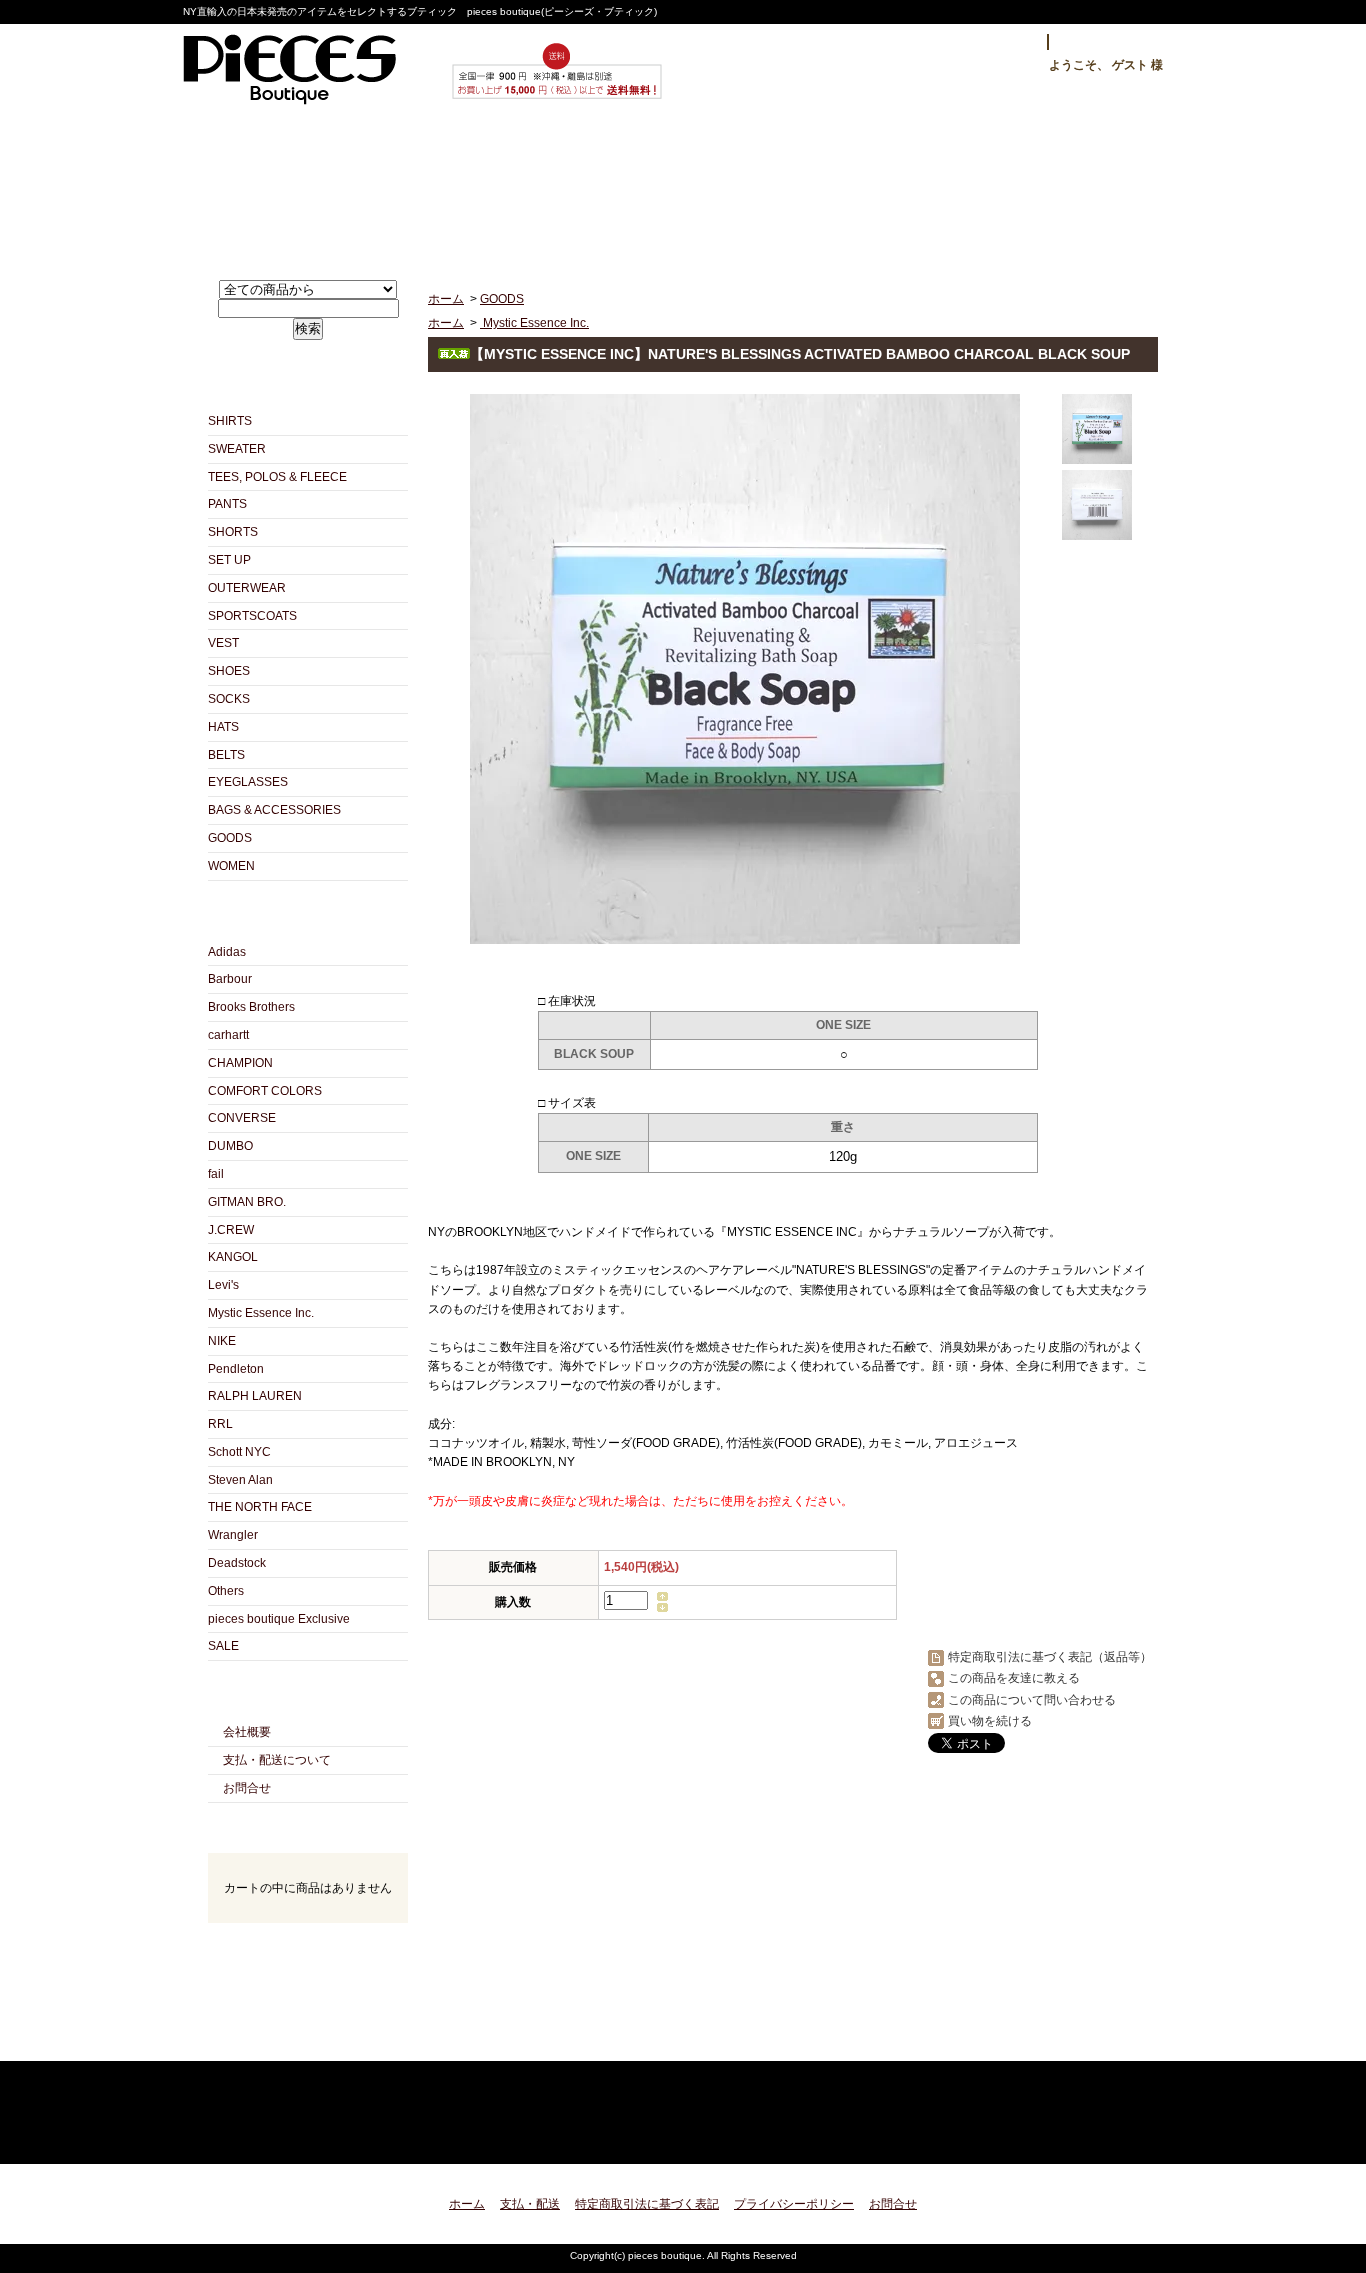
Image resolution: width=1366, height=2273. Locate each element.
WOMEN (231, 866)
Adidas (227, 952)
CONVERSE (242, 1118)
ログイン (1000, 42)
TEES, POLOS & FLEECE (277, 477)
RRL (220, 1424)
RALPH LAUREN (255, 1396)
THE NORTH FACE (260, 1507)
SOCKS (229, 699)
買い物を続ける (990, 1721)
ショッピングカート (1069, 186)
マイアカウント (1111, 42)
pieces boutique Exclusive (279, 1619)
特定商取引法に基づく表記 (647, 2204)
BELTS (226, 755)
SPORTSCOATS (252, 616)
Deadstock (237, 1563)
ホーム (297, 186)
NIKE (222, 1341)
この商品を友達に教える (1014, 1678)
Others (226, 1591)
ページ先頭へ (1125, 2136)
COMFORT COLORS (265, 1091)
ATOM (343, 2038)
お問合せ (876, 186)
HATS (223, 727)
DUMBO (230, 1146)
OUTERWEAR (247, 588)
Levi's (223, 1285)
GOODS (230, 838)
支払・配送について (490, 186)
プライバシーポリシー (794, 2204)
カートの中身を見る (308, 1949)
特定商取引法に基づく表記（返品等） (1050, 1657)
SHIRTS (230, 421)
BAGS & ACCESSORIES (274, 810)
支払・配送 (530, 2204)
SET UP (229, 560)
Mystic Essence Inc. (261, 1313)
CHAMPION (240, 1063)
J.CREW (231, 1230)
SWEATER (237, 449)
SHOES (229, 671)
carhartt (228, 1035)
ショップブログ (683, 186)
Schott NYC (239, 1452)
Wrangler (233, 1535)
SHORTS (233, 532)
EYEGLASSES (248, 782)
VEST (223, 643)
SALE (223, 1646)
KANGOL (233, 1257)
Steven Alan (240, 1480)
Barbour (230, 979)
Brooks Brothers (251, 1007)
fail (216, 1174)
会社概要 (247, 1732)
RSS (272, 2038)
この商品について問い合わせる (1032, 1700)
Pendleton (236, 1369)
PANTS (227, 504)
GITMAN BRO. (247, 1202)
